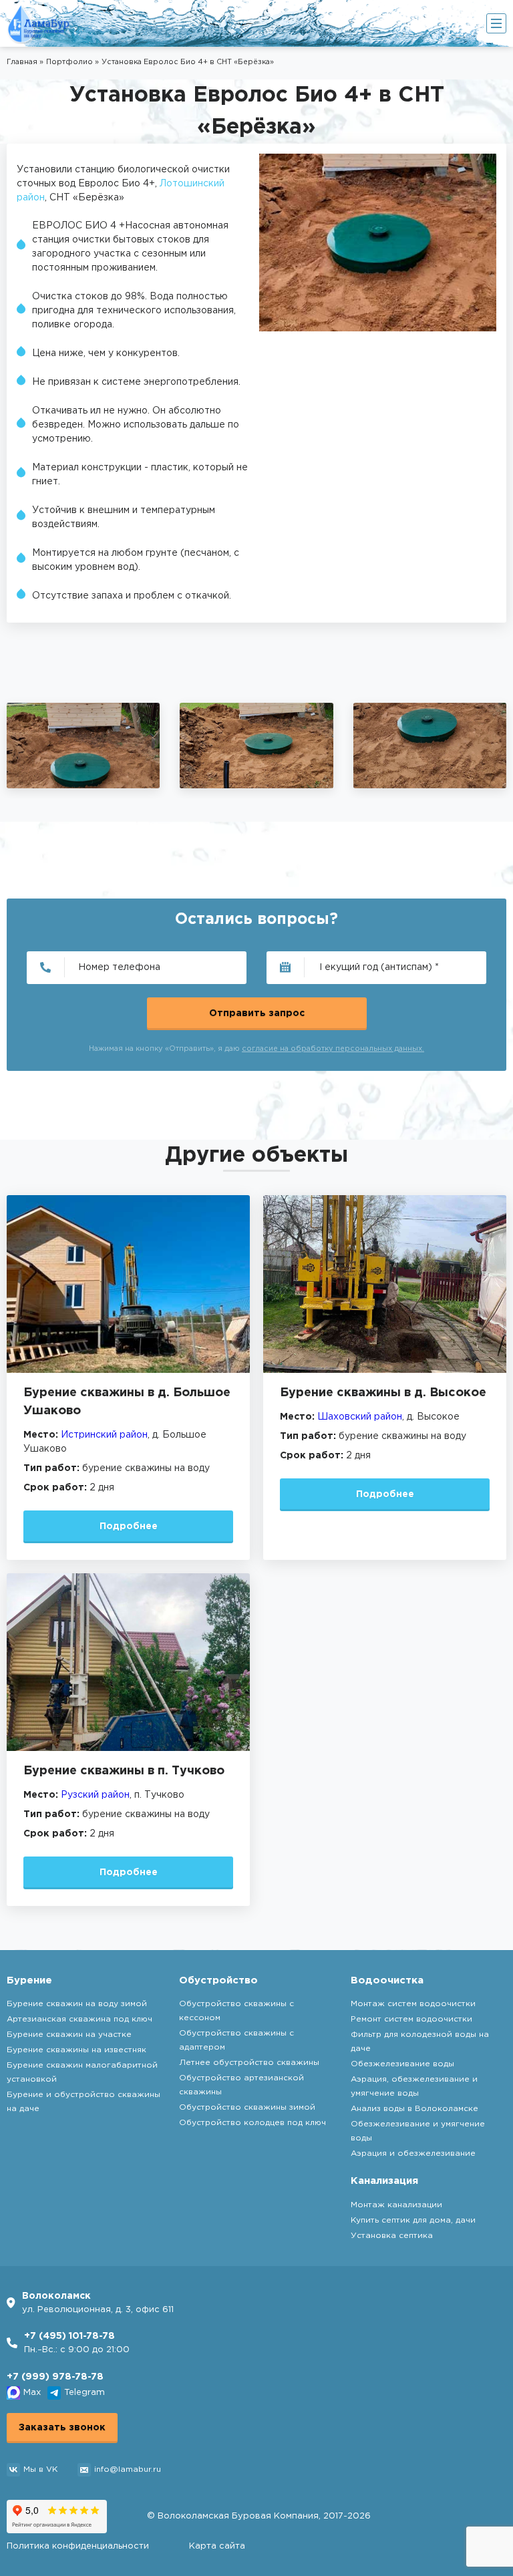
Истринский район (104, 1435)
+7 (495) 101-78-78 (69, 2336)
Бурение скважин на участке (69, 2035)
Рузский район (95, 1795)
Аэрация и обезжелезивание (413, 2153)
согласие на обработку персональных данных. (333, 1049)
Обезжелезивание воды (402, 2064)
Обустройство (218, 1980)
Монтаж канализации (396, 2205)
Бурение (29, 1980)
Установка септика (392, 2236)
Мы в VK (40, 2469)
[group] (83, 746)
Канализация (384, 2181)
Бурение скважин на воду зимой (77, 2004)
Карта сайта (217, 2546)
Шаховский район (360, 1417)
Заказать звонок (62, 2428)
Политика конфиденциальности (78, 2546)
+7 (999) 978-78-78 (55, 2377)
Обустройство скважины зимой (247, 2107)
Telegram (84, 2393)
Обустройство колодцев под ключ (252, 2123)
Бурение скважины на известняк (76, 2050)
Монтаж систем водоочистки (413, 2004)
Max (32, 2393)
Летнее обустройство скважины (249, 2063)
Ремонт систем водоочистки (411, 2019)
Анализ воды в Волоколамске (414, 2109)
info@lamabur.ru (128, 2469)
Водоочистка (387, 1980)
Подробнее (129, 1526)
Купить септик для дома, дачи (413, 2220)
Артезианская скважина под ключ (79, 2019)
